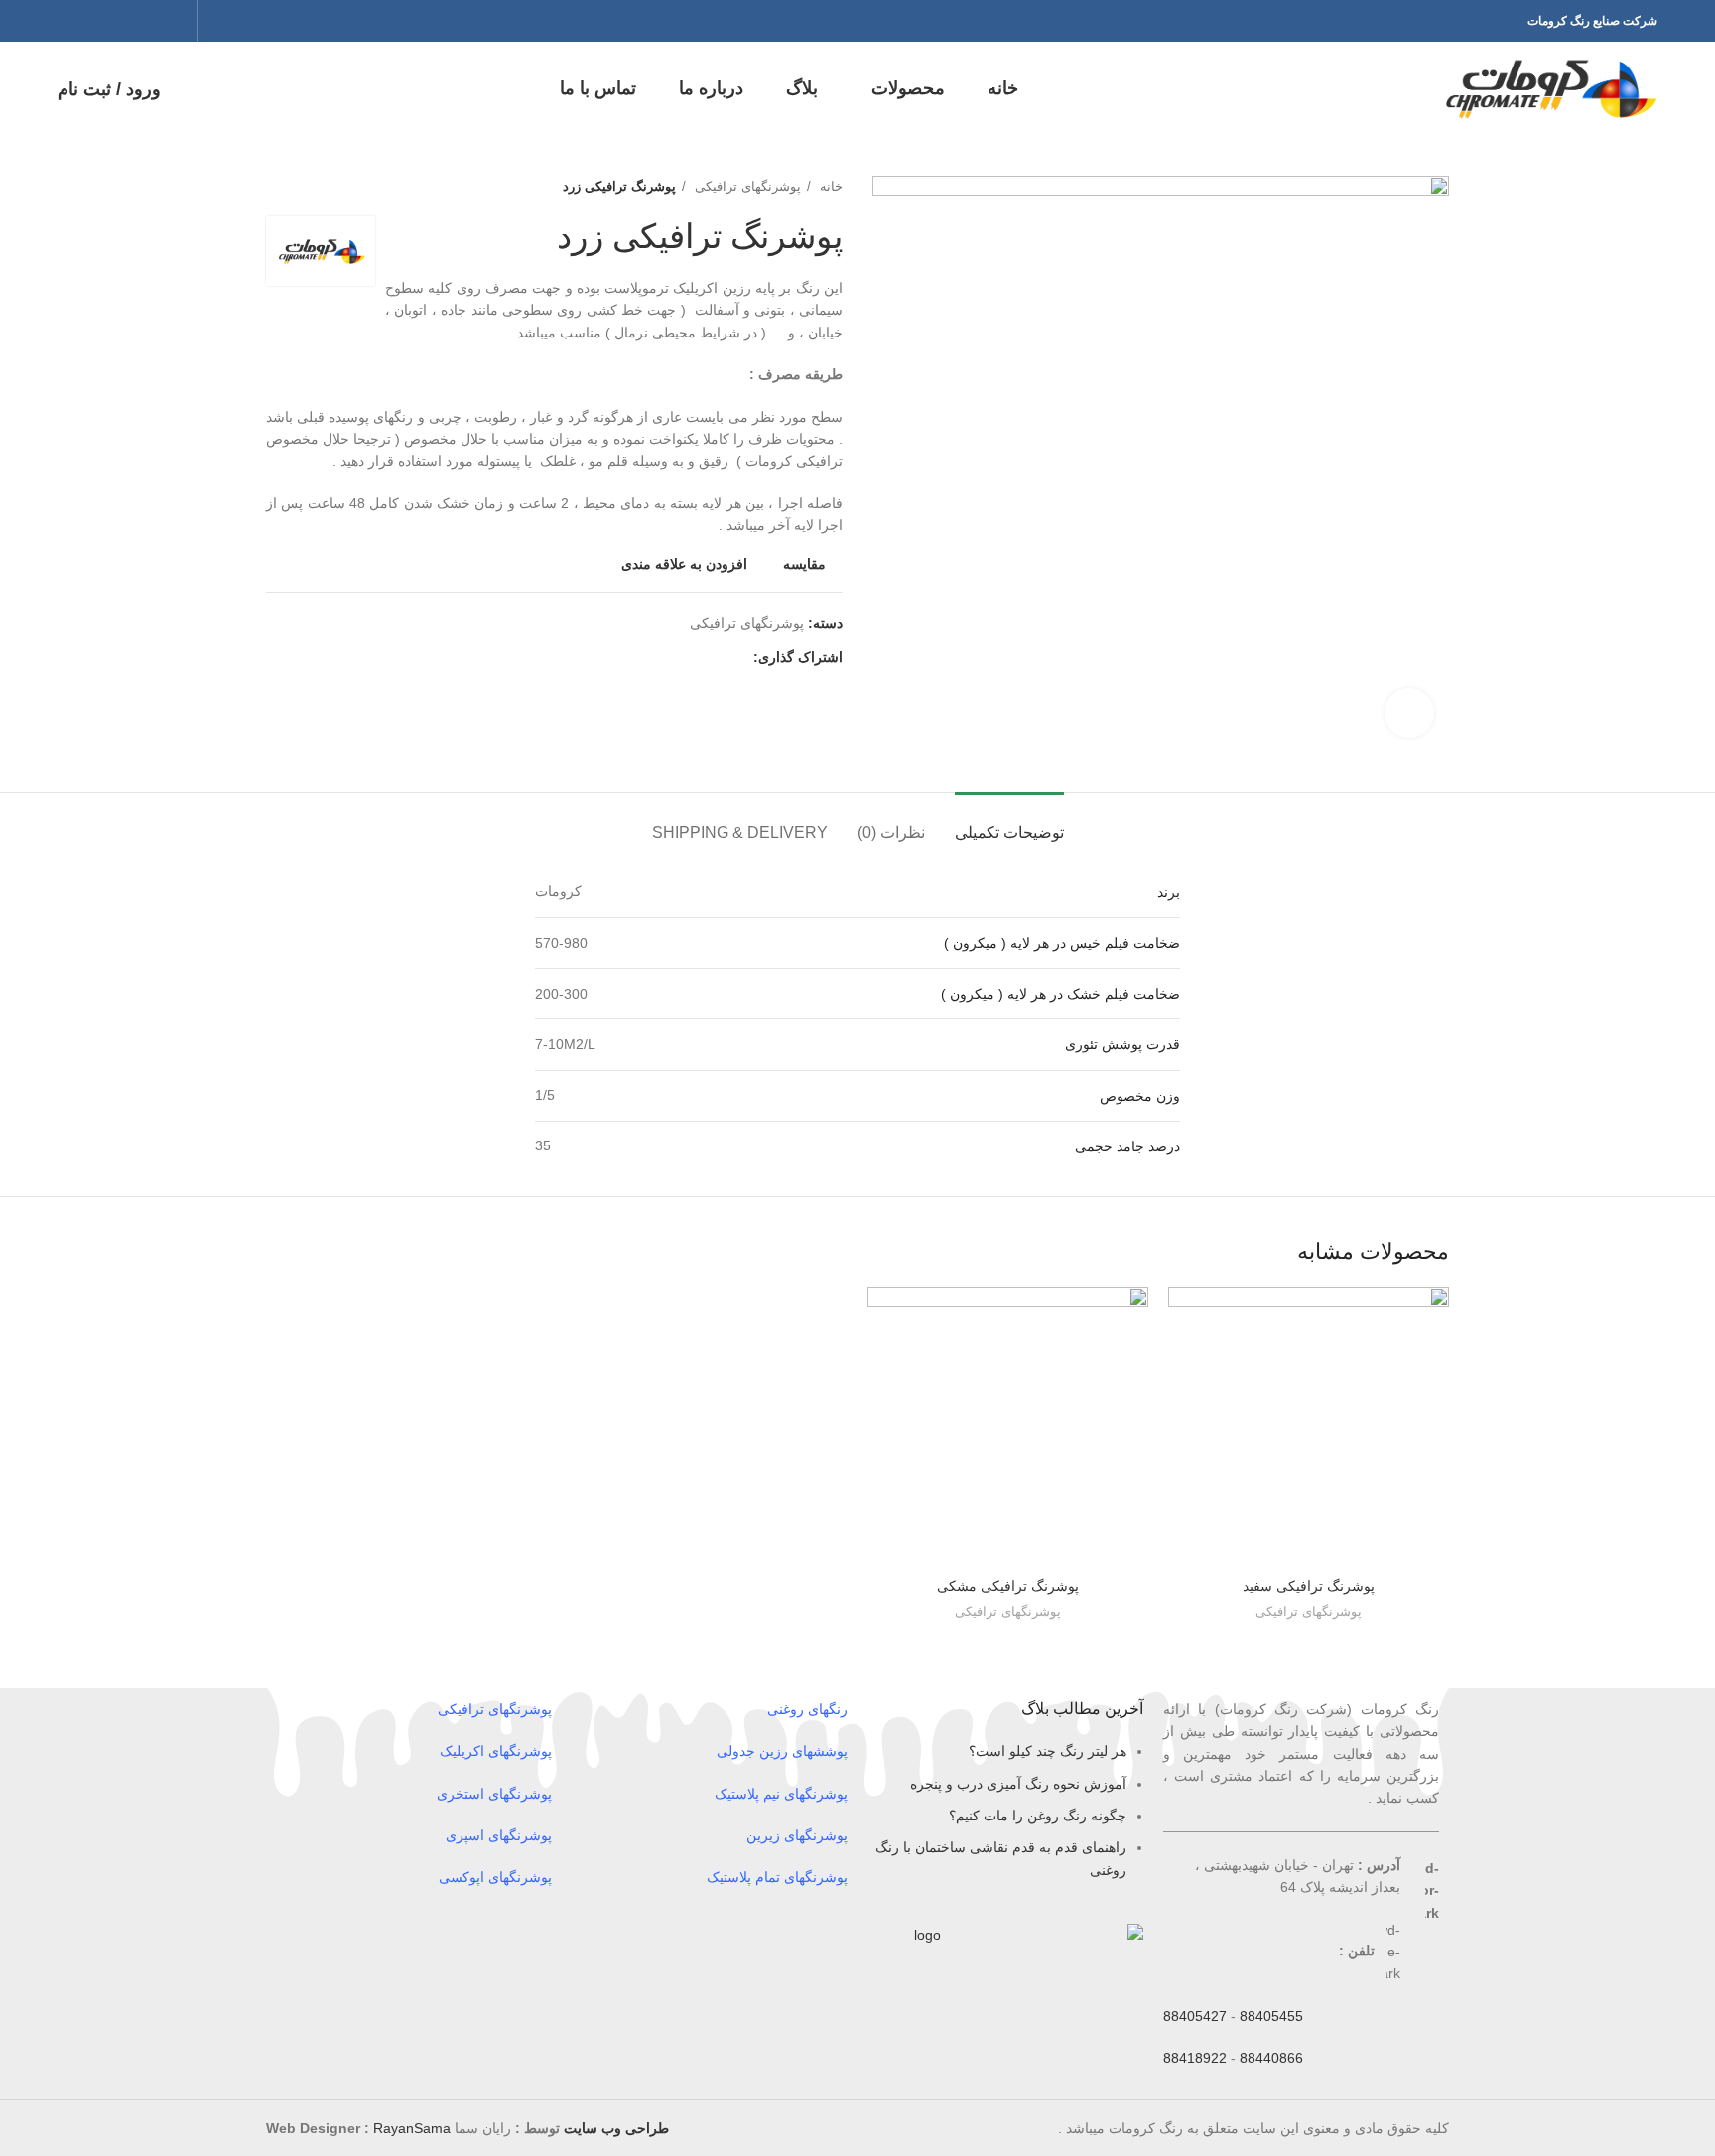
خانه (829, 186)
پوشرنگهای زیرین (797, 1835)
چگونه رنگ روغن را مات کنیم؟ (1038, 1816)
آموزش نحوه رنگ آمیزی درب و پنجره (1018, 1784)
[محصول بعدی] (276, 187)
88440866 (1271, 2058)
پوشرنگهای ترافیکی (746, 186)
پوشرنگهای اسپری (499, 1835)
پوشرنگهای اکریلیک (496, 1751)
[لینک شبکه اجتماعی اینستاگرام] (122, 21)
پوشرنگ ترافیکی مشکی (1008, 1586)
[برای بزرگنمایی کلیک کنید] (1409, 713)
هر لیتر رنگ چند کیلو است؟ (1048, 1751)
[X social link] (148, 21)
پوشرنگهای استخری (494, 1794)
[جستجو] (208, 21)
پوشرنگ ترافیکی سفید (1309, 1586)
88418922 (1195, 2058)
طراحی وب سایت (616, 2128)
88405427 (1195, 2016)
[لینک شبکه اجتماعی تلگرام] (646, 657)
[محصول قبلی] (316, 187)
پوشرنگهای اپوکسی (495, 1877)
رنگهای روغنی (807, 1709)
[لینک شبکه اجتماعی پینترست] (70, 21)
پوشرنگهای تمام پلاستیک (777, 1877)
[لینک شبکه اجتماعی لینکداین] (668, 657)
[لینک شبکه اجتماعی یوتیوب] (96, 21)
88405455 (1271, 2016)
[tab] (1009, 822)
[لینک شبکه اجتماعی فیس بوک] (174, 21)
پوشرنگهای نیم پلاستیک (781, 1794)
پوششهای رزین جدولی (782, 1751)
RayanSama (412, 2128)
